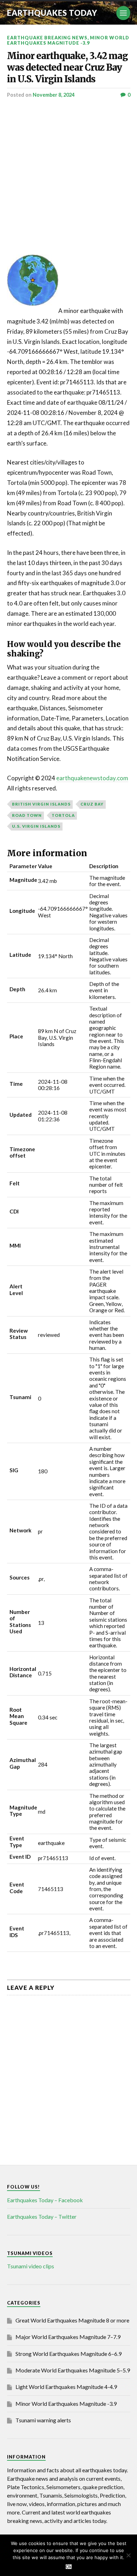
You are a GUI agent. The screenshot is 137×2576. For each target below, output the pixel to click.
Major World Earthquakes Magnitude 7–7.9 (68, 2337)
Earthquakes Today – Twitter (42, 2216)
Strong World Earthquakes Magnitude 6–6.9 (68, 2354)
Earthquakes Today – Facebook (45, 2200)
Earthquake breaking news (47, 38)
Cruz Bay (92, 804)
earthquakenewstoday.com (92, 778)
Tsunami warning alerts (43, 2420)
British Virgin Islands (41, 804)
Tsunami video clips (31, 2266)
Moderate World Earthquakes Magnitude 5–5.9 (73, 2370)
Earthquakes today (52, 13)
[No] (128, 2555)
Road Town (27, 815)
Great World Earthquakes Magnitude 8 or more (72, 2320)
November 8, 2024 (54, 95)
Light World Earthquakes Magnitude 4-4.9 (66, 2387)
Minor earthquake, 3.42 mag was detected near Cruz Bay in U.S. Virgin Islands (67, 68)
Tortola (63, 815)
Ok (69, 2567)
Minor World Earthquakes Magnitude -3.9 (68, 40)
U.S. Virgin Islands (36, 826)
